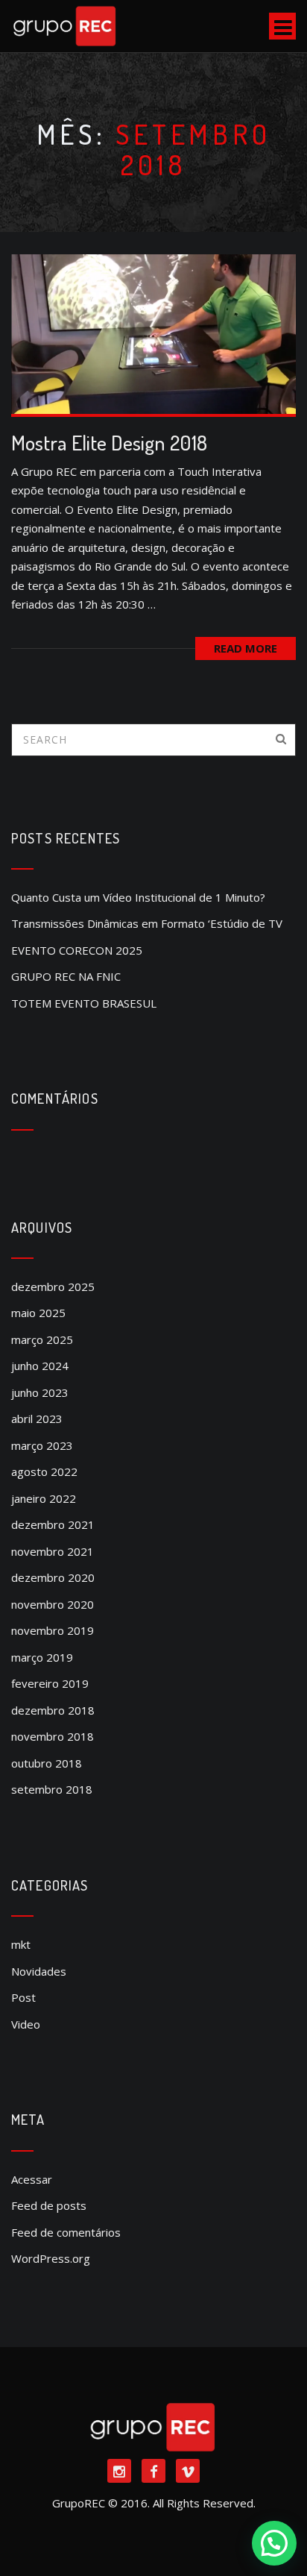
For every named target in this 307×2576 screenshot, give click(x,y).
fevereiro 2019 (50, 1683)
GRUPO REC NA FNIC (66, 976)
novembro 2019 (53, 1630)
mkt (21, 1944)
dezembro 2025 (53, 1287)
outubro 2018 (47, 1763)
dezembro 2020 (53, 1577)
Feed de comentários (66, 2232)
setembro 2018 (52, 1789)
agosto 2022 (44, 1471)
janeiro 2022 (44, 1498)
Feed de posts (49, 2205)
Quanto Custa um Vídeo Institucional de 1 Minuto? (138, 897)
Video (26, 2024)
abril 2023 (37, 1419)
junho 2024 (40, 1366)
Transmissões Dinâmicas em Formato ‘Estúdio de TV (147, 923)
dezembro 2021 (53, 1524)
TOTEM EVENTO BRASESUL (84, 1003)
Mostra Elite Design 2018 (109, 443)
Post (23, 1997)
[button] (274, 2543)
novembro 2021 (53, 1551)
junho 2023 (40, 1392)
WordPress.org (51, 2258)
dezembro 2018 (53, 1710)
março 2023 (42, 1445)
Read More (246, 648)
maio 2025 (38, 1313)
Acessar (32, 2179)
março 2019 (42, 1657)
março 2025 (42, 1339)
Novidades (39, 1971)
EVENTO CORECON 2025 (77, 950)
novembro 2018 (53, 1736)
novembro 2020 (53, 1604)
